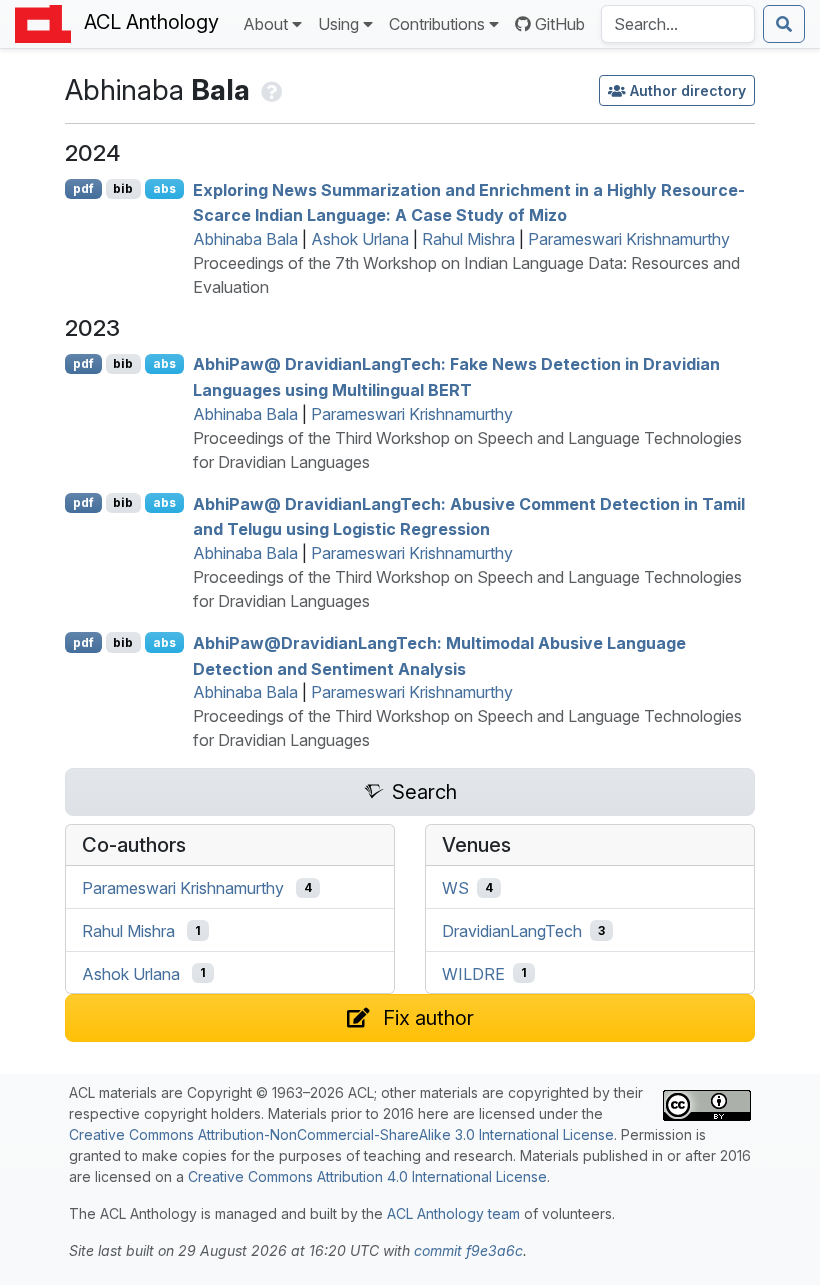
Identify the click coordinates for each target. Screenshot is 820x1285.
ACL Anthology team (453, 1213)
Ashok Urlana (360, 239)
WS (455, 888)
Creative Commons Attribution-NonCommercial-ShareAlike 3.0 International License (341, 1134)
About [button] (265, 24)
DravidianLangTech (512, 931)
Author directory (688, 90)
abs (164, 188)
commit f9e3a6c (468, 1250)
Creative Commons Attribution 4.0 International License (367, 1176)
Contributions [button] (437, 24)
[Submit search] (784, 24)
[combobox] (678, 24)
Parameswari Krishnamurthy (629, 239)
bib (123, 188)
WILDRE (473, 973)
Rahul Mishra (468, 239)
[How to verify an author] (269, 89)
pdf (83, 188)
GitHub (560, 24)
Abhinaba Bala (245, 239)
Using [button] (338, 24)
